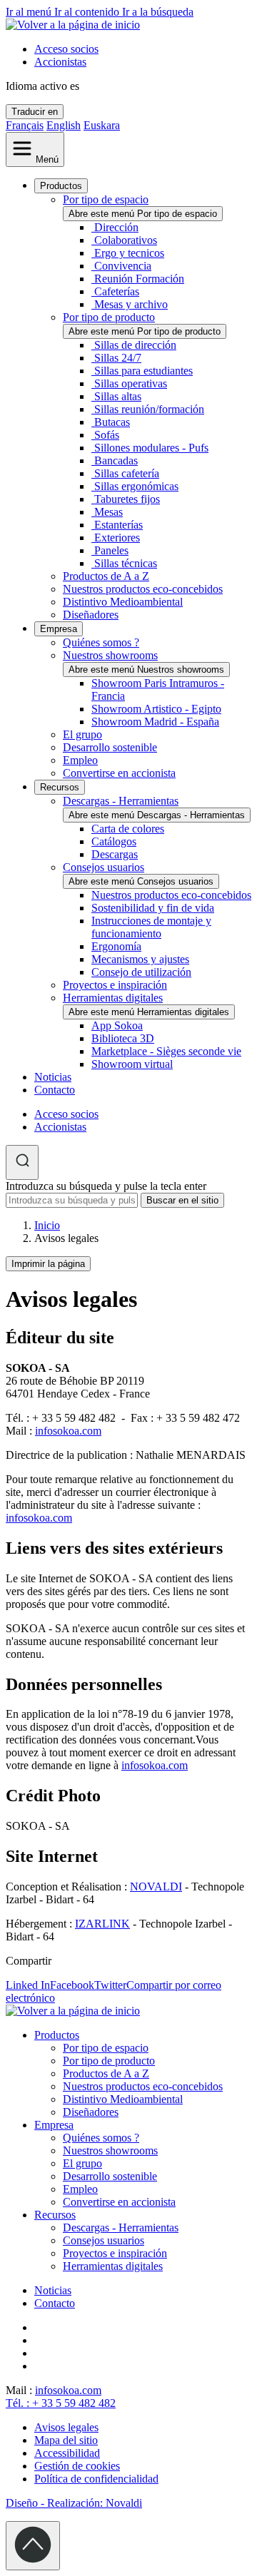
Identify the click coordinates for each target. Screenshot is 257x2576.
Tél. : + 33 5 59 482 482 (61, 2403)
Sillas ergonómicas (136, 486)
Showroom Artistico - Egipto (156, 709)
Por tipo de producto (109, 317)
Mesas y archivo (131, 304)
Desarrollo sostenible (110, 747)
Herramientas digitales (113, 998)
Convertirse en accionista (119, 773)
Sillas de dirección (135, 345)
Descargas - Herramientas (121, 801)
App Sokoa (117, 1025)
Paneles (111, 550)
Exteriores (117, 538)
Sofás (107, 435)
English (64, 125)
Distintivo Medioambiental (123, 602)
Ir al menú (30, 12)
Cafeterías (117, 291)
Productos (61, 186)
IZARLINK (102, 1924)
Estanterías (119, 525)
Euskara (102, 125)
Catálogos (114, 841)
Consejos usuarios (104, 867)
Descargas (115, 854)
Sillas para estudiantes (143, 371)
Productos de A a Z (106, 576)
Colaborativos (126, 240)
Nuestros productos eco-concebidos (143, 589)
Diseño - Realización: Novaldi (74, 2503)
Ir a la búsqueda (158, 12)
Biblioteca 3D (123, 1038)
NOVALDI (156, 1887)
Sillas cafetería (127, 473)
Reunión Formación (139, 279)
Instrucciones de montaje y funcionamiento (151, 927)
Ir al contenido (88, 12)
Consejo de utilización (141, 972)
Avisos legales (66, 2427)
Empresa (59, 629)
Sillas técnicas (126, 563)
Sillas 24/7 (118, 358)
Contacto (55, 1090)
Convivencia (123, 266)
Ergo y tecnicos (129, 253)
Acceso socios (66, 49)
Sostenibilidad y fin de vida (153, 908)
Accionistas (60, 62)
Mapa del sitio (66, 2440)
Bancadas (116, 460)
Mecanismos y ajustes (140, 959)
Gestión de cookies (77, 2466)
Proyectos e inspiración (115, 985)
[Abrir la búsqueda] (22, 1162)
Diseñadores (91, 615)
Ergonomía (116, 946)
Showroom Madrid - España (155, 722)
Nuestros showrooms (110, 655)
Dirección (116, 227)
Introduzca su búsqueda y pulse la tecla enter (106, 1186)
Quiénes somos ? (101, 642)
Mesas (109, 512)
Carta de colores (128, 829)
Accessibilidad (67, 2453)
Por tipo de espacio (106, 199)
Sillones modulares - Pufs (151, 448)
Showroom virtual (132, 1064)
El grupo (82, 734)
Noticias (53, 1077)
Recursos (60, 787)
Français (25, 125)
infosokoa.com (68, 1431)
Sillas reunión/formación (149, 409)
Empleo (80, 760)
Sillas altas (118, 396)
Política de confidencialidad (96, 2479)
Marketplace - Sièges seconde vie (166, 1051)
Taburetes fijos (127, 499)
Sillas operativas (131, 383)
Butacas (112, 422)
